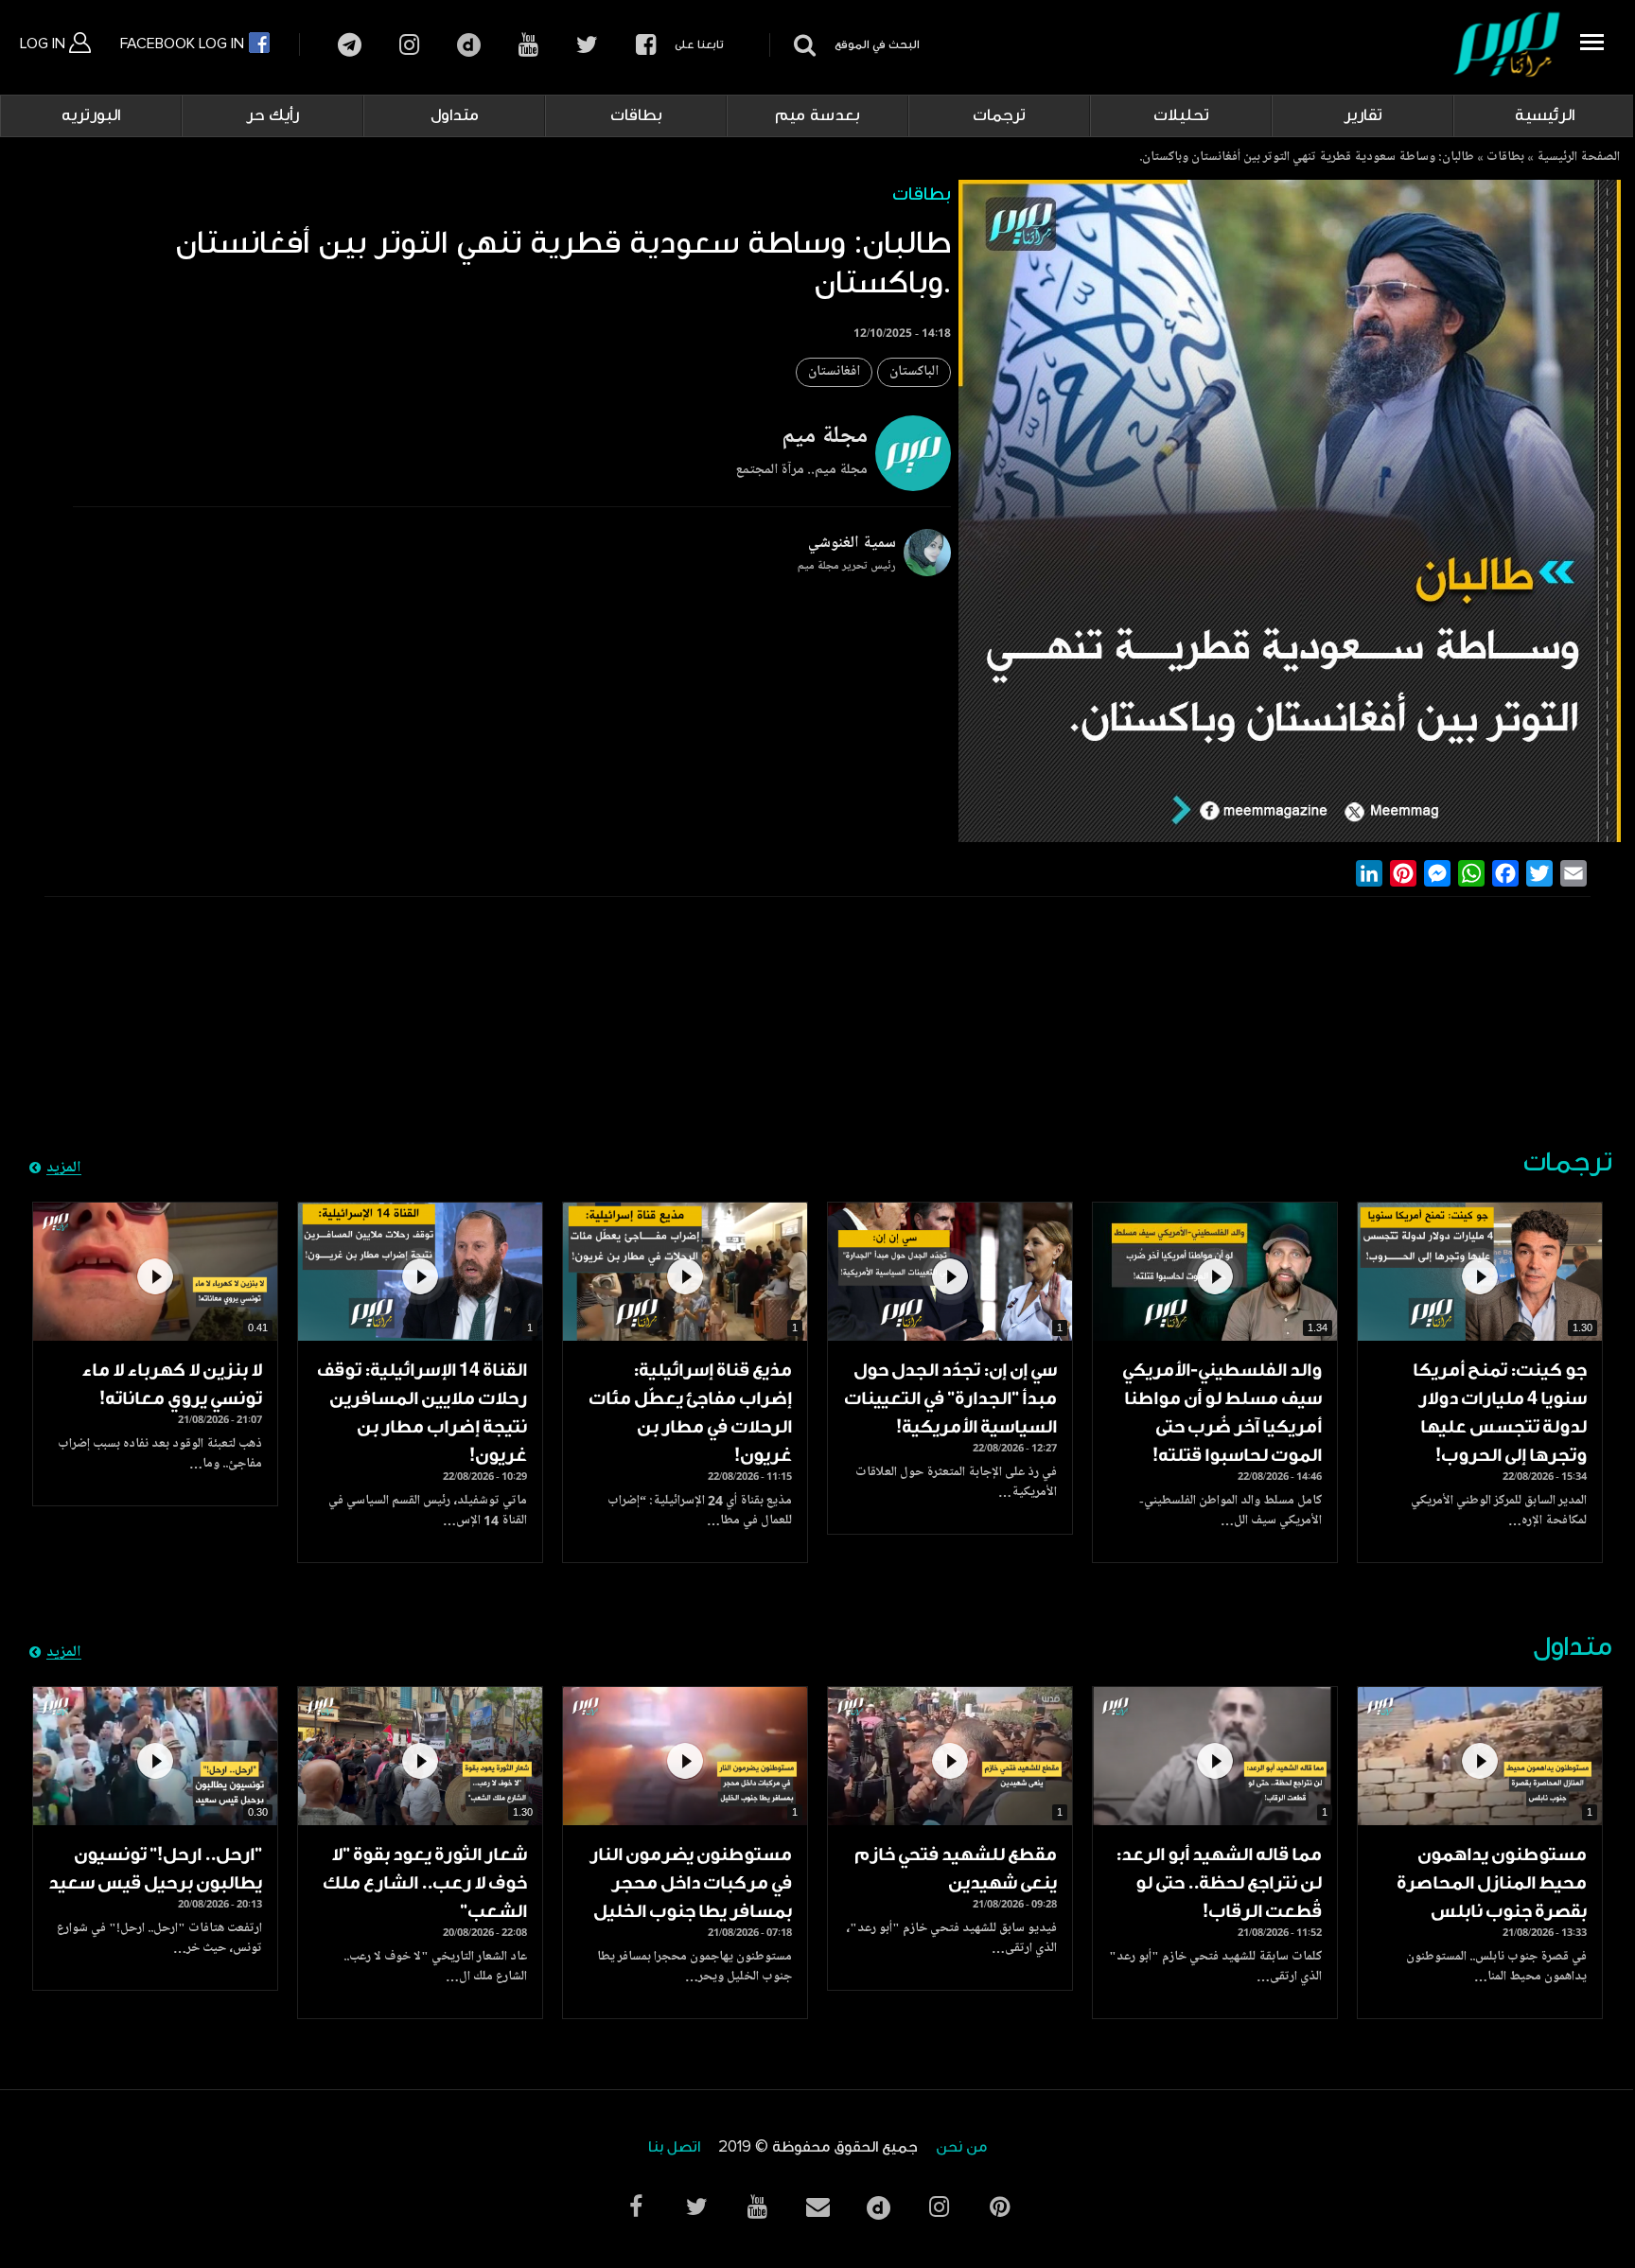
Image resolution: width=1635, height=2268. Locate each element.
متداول (455, 115)
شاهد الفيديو (1480, 1272)
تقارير (1363, 115)
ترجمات (999, 115)
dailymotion (469, 45)
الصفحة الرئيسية (1578, 158)
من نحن (961, 2147)
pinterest (999, 2207)
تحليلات (1181, 115)
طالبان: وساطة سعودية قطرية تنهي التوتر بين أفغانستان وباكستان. (1307, 158)
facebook (646, 45)
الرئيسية (1545, 115)
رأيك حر (272, 115)
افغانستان (834, 372)
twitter (587, 45)
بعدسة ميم (817, 115)
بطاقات (636, 115)
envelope (817, 2207)
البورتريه (91, 115)
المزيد (64, 1169)
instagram (409, 45)
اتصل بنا (674, 2147)
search (802, 45)
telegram (350, 45)
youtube (528, 45)
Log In (44, 44)
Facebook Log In (184, 44)
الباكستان (914, 372)
